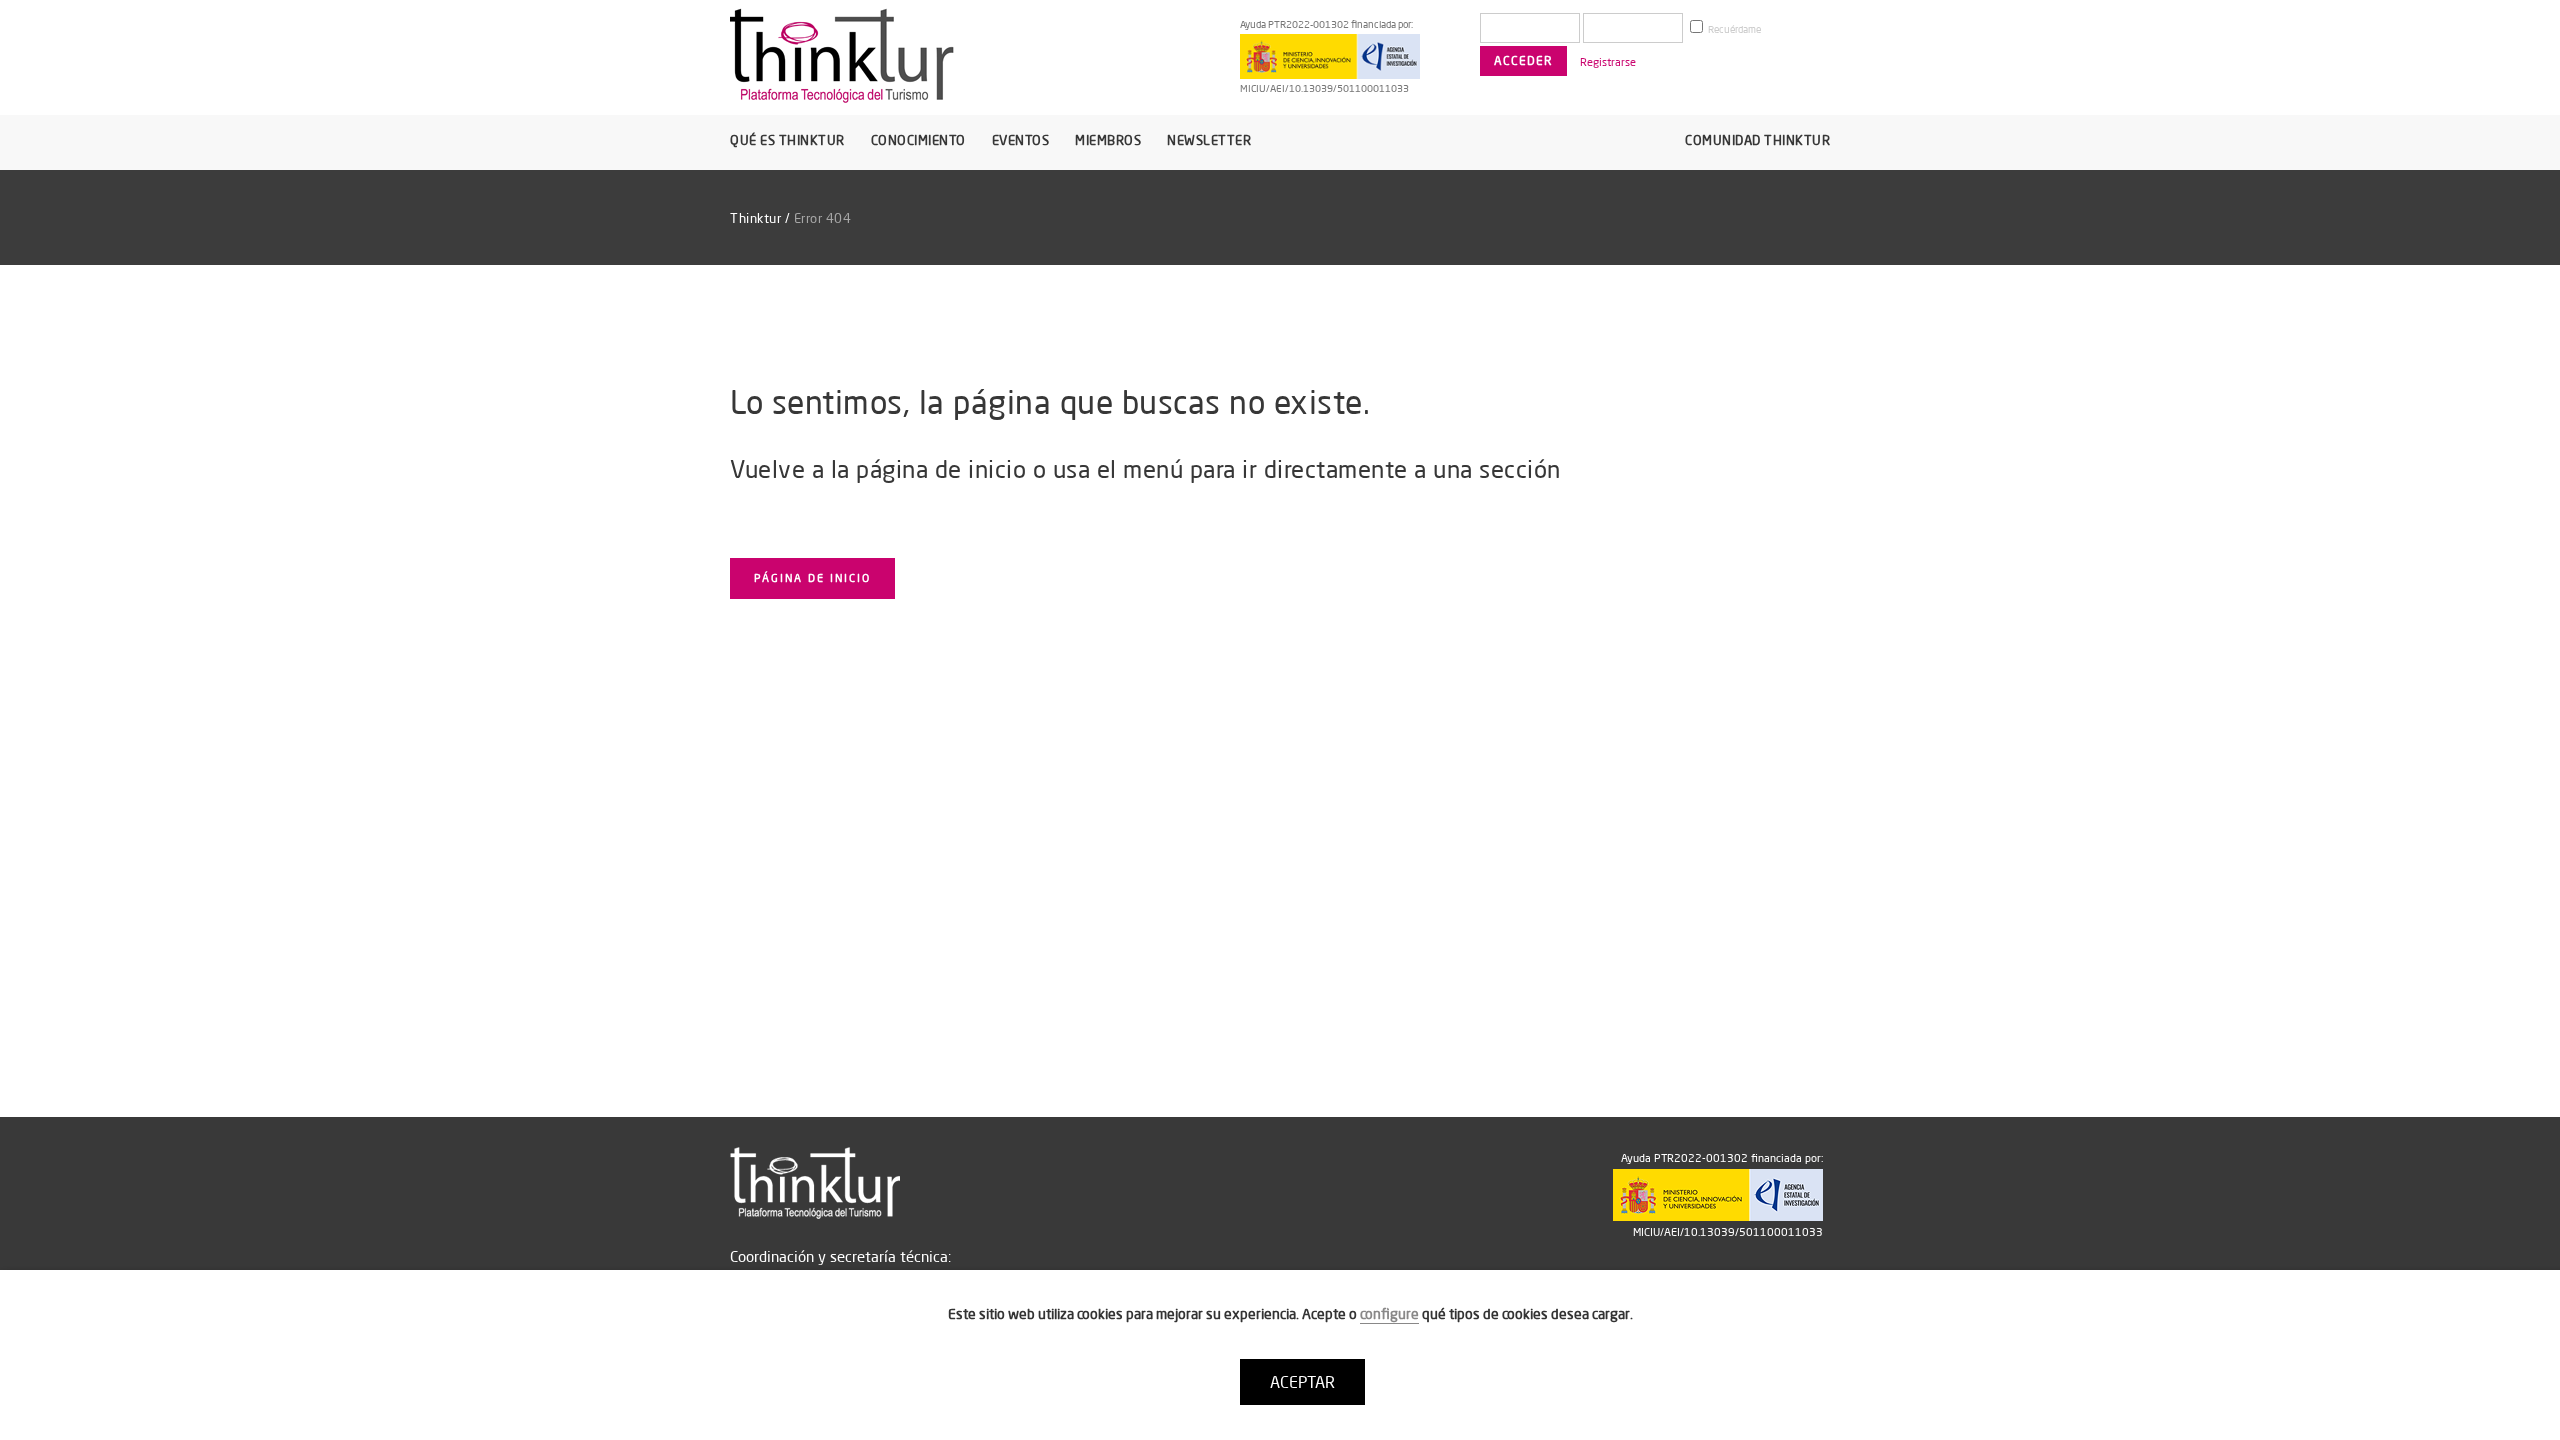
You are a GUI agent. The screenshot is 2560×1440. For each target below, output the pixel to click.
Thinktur (755, 218)
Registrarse (1608, 62)
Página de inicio (812, 578)
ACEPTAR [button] (1302, 1382)
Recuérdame (1733, 29)
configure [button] (1389, 1314)
